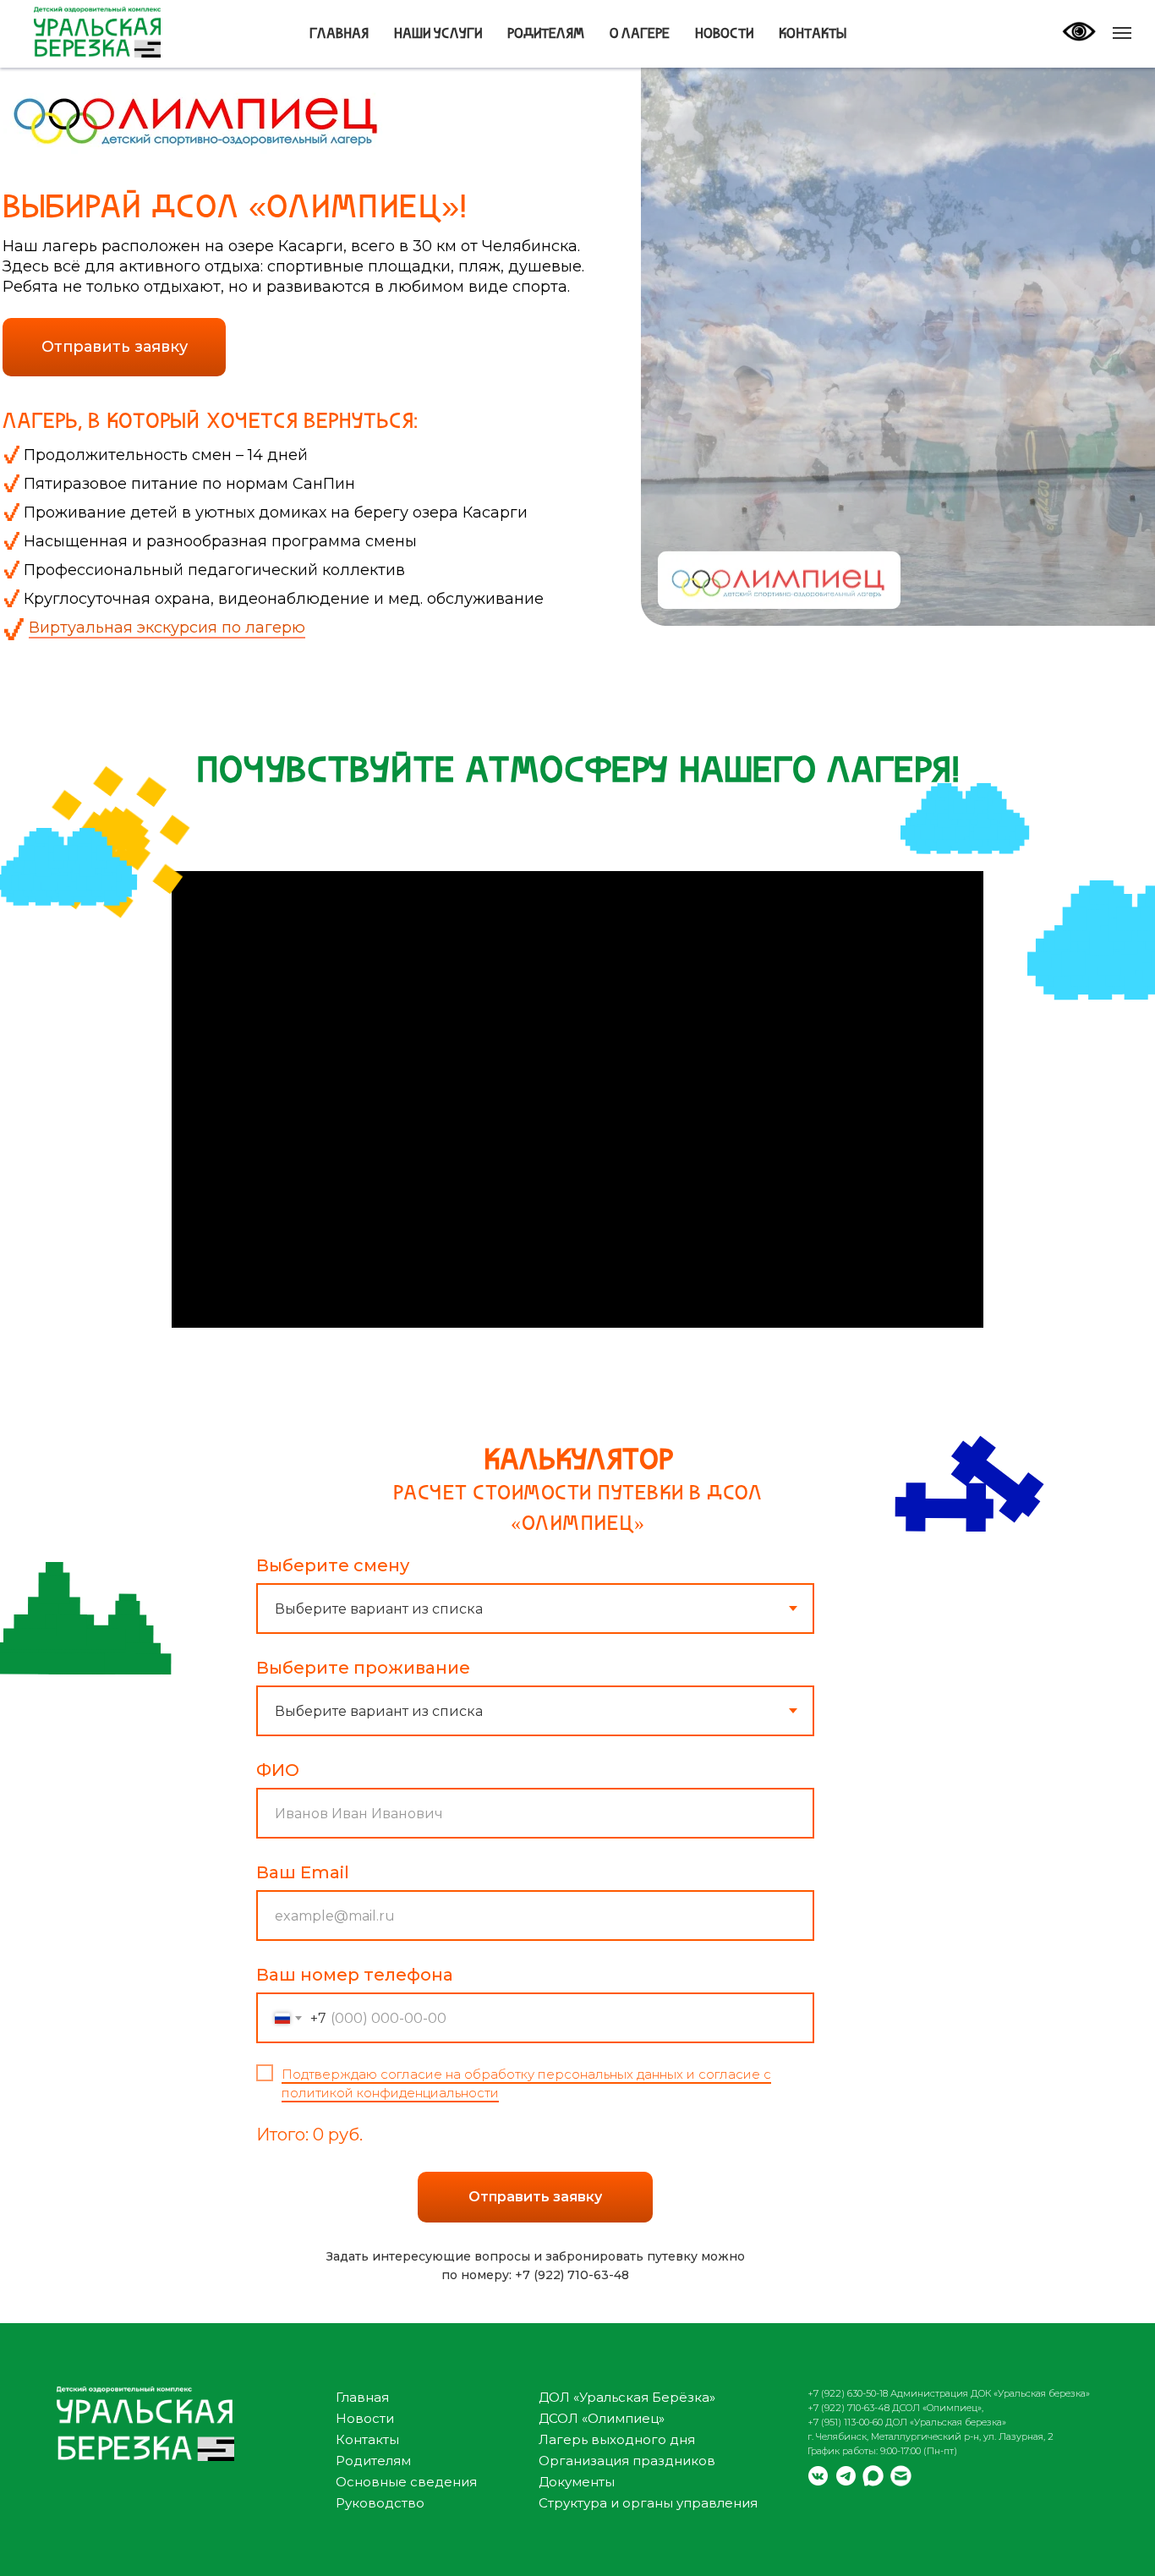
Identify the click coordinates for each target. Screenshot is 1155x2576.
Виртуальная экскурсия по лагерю (167, 628)
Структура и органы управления (648, 2503)
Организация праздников (627, 2461)
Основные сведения (406, 2482)
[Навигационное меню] (1122, 33)
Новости (724, 35)
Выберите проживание (363, 1668)
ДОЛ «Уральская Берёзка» (627, 2397)
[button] (114, 347)
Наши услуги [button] (438, 35)
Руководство (380, 2503)
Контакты (813, 35)
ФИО (278, 1770)
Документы (577, 2482)
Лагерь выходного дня (617, 2439)
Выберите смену (333, 1565)
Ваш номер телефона (355, 1975)
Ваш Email (303, 1872)
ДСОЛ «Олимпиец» (602, 2418)
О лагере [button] (640, 35)
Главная (339, 35)
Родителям (546, 35)
